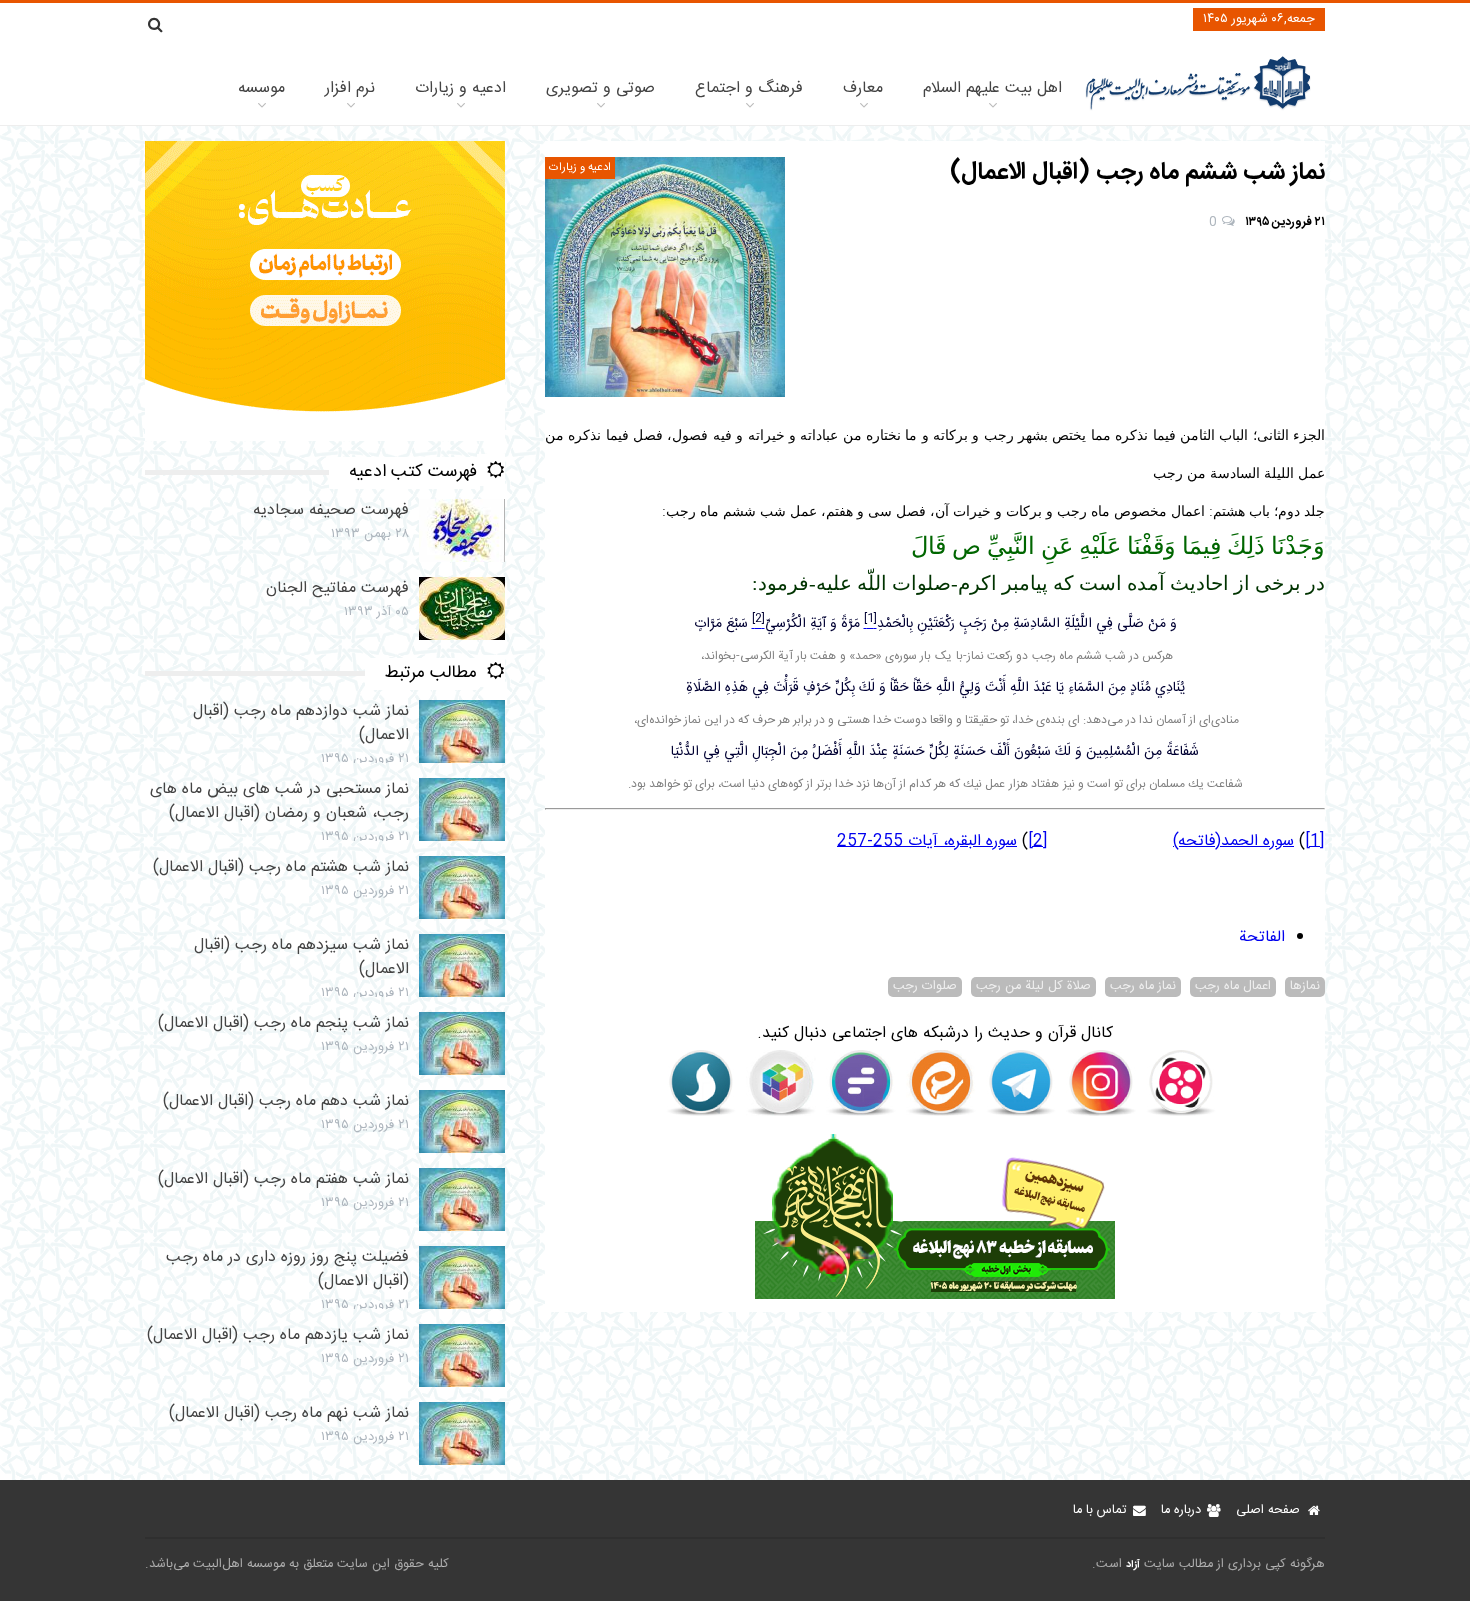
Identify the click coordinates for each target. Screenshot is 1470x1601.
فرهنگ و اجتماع (749, 88)
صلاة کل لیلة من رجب (1033, 987)
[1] (1315, 841)
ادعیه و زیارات (460, 88)
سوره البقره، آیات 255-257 (927, 841)
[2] (1038, 841)
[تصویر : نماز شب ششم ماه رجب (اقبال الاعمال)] (665, 277)
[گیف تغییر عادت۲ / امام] (325, 437)
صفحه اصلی (1268, 1510)
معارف (863, 88)
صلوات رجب (925, 987)
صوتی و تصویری (600, 88)
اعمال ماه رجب (1233, 987)
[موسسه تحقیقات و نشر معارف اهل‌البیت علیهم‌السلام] (1198, 107)
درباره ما (1181, 1510)
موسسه (261, 88)
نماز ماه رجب (1143, 987)
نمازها (1305, 987)
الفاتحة (1262, 937)
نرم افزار (350, 88)
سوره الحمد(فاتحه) (1233, 841)
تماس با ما (1099, 1510)
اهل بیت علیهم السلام (992, 88)
